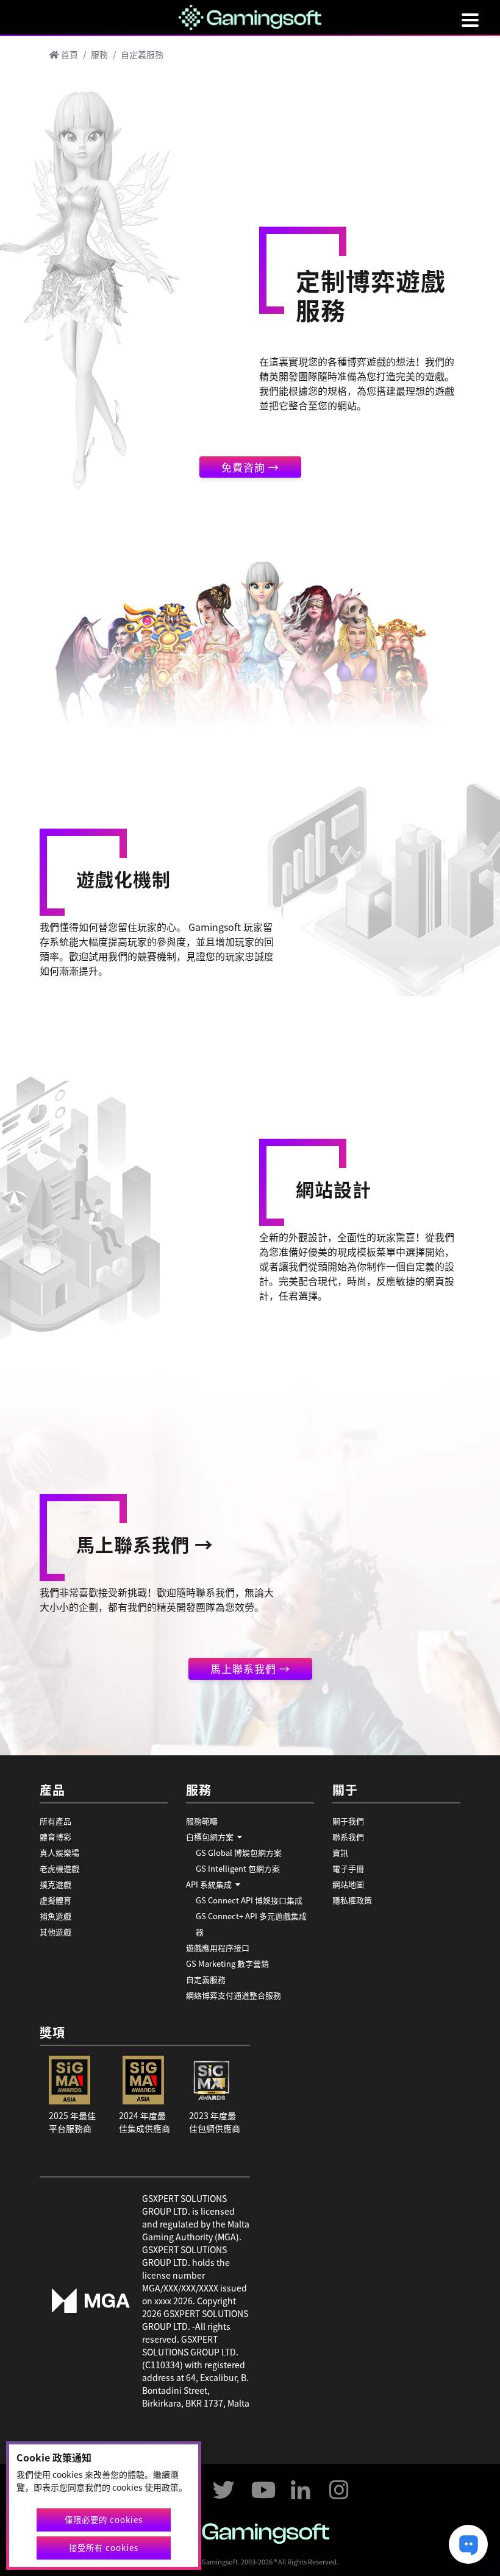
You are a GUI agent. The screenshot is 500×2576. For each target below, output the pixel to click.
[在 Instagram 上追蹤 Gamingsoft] (339, 2485)
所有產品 (55, 1821)
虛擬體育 (55, 1900)
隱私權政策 (352, 1900)
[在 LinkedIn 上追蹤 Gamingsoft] (301, 2485)
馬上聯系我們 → (250, 1668)
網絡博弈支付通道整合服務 (234, 1995)
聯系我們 (348, 1837)
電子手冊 (348, 1868)
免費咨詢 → (250, 467)
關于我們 (348, 1821)
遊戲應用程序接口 (218, 1948)
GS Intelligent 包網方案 (238, 1868)
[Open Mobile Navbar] (470, 20)
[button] (250, 1837)
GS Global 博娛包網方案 (239, 1852)
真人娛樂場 (59, 1852)
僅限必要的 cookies (104, 2520)
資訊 (340, 1852)
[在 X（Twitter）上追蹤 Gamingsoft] (224, 2485)
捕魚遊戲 (55, 1916)
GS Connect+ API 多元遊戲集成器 (251, 1924)
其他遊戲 (55, 1932)
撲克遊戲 (55, 1884)
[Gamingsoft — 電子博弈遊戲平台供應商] (250, 16)
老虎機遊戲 (59, 1868)
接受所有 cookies (104, 2548)
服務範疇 (202, 1821)
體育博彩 (55, 1837)
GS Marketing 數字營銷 (227, 1963)
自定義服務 (206, 1979)
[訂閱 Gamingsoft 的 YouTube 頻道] (262, 2485)
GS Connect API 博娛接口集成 (249, 1900)
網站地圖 (348, 1884)
